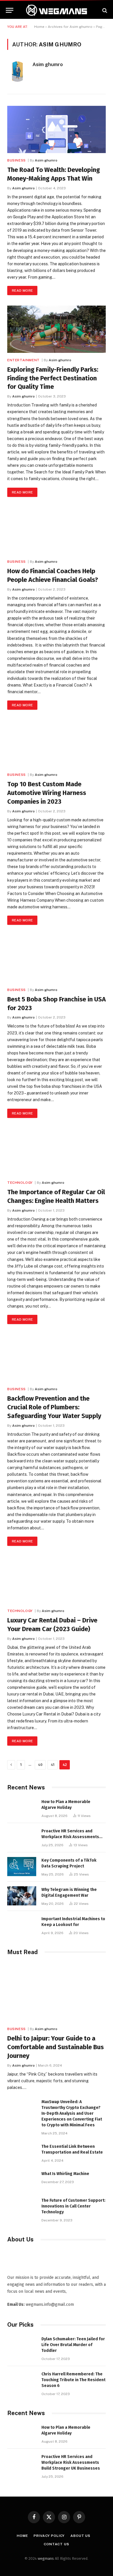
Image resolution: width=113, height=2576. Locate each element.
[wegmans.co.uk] (57, 10)
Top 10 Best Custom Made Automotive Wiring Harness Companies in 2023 (47, 793)
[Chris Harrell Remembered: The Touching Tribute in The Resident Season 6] (22, 2380)
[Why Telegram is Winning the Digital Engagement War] (22, 1896)
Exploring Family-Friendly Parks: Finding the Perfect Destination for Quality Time (53, 378)
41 (53, 1765)
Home (39, 27)
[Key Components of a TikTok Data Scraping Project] (22, 1867)
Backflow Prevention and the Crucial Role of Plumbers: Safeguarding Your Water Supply (54, 1407)
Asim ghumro (48, 64)
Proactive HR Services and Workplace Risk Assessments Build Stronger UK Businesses (71, 1837)
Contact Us (56, 2544)
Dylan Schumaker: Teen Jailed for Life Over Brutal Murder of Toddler (73, 2345)
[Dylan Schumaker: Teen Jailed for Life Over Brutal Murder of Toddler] (22, 2345)
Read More (22, 291)
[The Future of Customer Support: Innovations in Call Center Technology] (22, 2207)
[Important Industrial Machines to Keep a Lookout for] (22, 1925)
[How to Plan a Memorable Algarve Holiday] (22, 1808)
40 (40, 1765)
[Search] (104, 10)
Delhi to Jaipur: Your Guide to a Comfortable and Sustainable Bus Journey (55, 2047)
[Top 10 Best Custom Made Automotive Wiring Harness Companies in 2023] (57, 744)
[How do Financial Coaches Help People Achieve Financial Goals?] (57, 531)
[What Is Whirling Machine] (22, 2180)
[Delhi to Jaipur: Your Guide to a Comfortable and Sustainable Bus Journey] (57, 1992)
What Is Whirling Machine (65, 2174)
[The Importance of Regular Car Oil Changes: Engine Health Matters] (57, 1152)
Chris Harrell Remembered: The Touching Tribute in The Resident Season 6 (73, 2380)
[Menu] (10, 10)
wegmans (46, 2558)
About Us (80, 2536)
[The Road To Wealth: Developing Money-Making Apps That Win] (57, 129)
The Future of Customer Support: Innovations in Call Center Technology (73, 2206)
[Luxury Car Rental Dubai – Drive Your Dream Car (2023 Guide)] (57, 1580)
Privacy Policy (49, 2536)
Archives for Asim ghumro (70, 27)
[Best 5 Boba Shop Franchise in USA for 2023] (57, 959)
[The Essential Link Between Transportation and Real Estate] (22, 2153)
